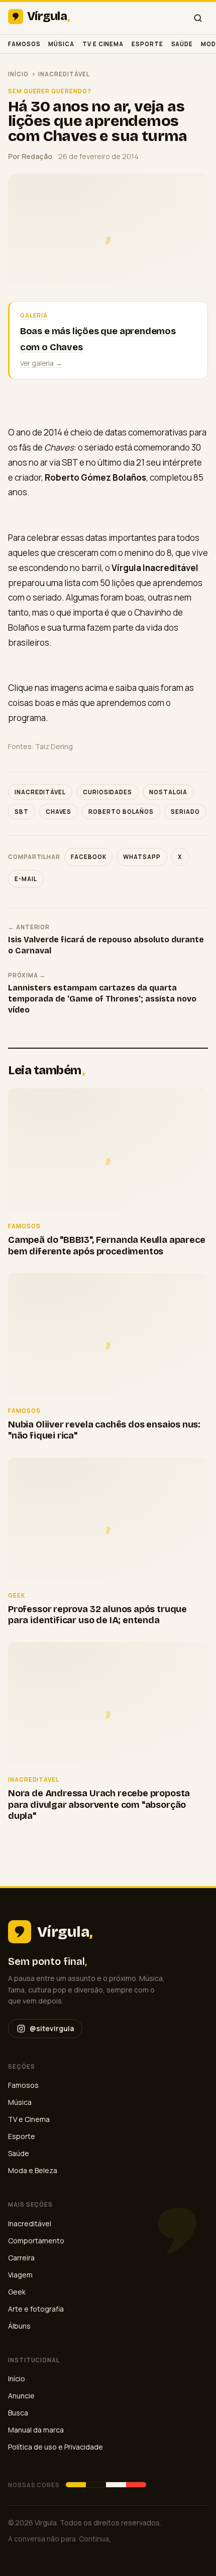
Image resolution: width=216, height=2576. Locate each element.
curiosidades (107, 792)
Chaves (59, 812)
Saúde (182, 44)
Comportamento (36, 2241)
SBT (22, 812)
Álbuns (19, 2326)
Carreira (21, 2258)
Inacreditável (64, 74)
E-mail (26, 879)
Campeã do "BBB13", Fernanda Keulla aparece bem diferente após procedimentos (106, 1246)
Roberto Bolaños (121, 812)
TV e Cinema (103, 44)
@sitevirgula (52, 2028)
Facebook (88, 857)
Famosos (24, 44)
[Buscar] (198, 18)
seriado (185, 812)
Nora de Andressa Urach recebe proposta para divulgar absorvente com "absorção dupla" (99, 1805)
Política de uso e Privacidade (56, 2447)
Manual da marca (36, 2430)
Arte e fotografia (36, 2309)
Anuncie (21, 2396)
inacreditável (40, 792)
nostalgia (168, 792)
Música (61, 44)
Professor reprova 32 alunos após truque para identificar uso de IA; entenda (97, 1615)
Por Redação (30, 156)
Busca (18, 2413)
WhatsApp (142, 857)
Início (18, 74)
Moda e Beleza (33, 2170)
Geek (17, 2292)
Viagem (20, 2275)
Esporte (147, 44)
